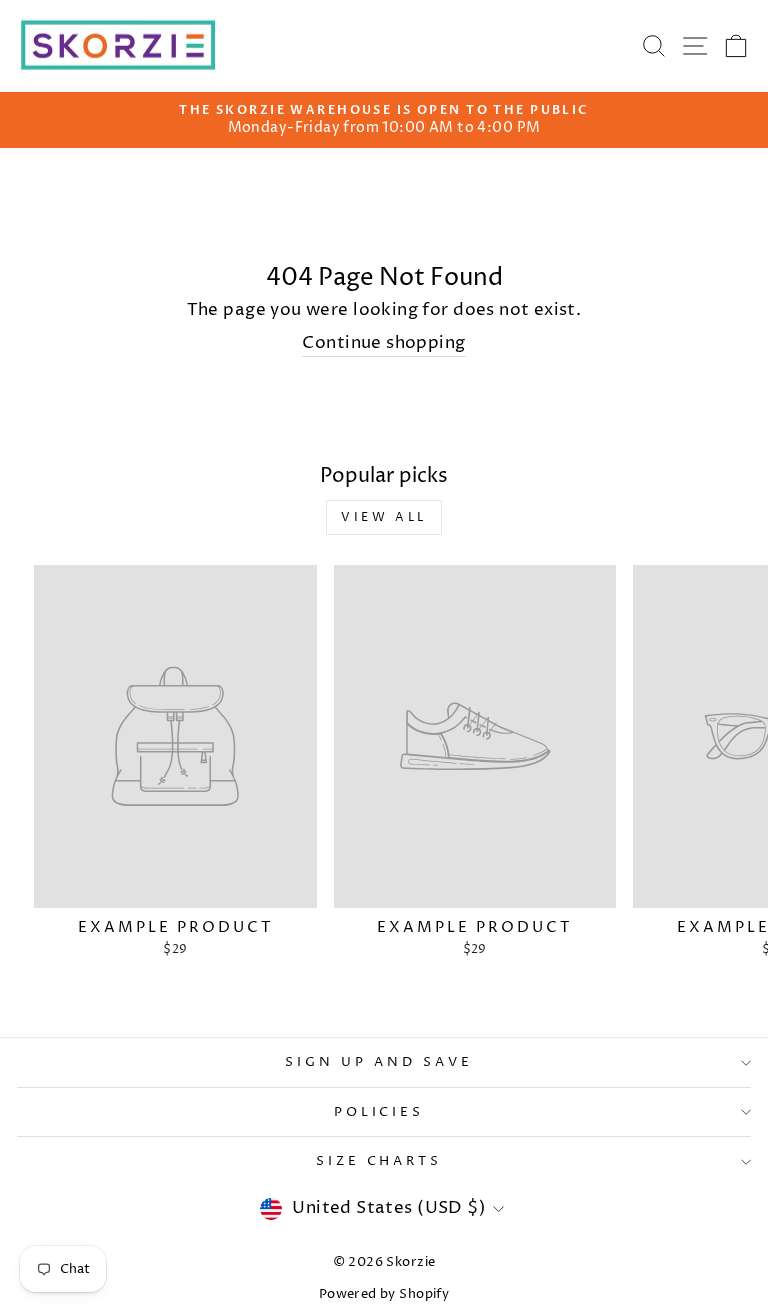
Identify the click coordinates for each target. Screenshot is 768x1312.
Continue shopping (383, 343)
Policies (379, 1112)
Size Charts (379, 1161)
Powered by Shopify (384, 1294)
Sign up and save (379, 1062)
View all (384, 517)
